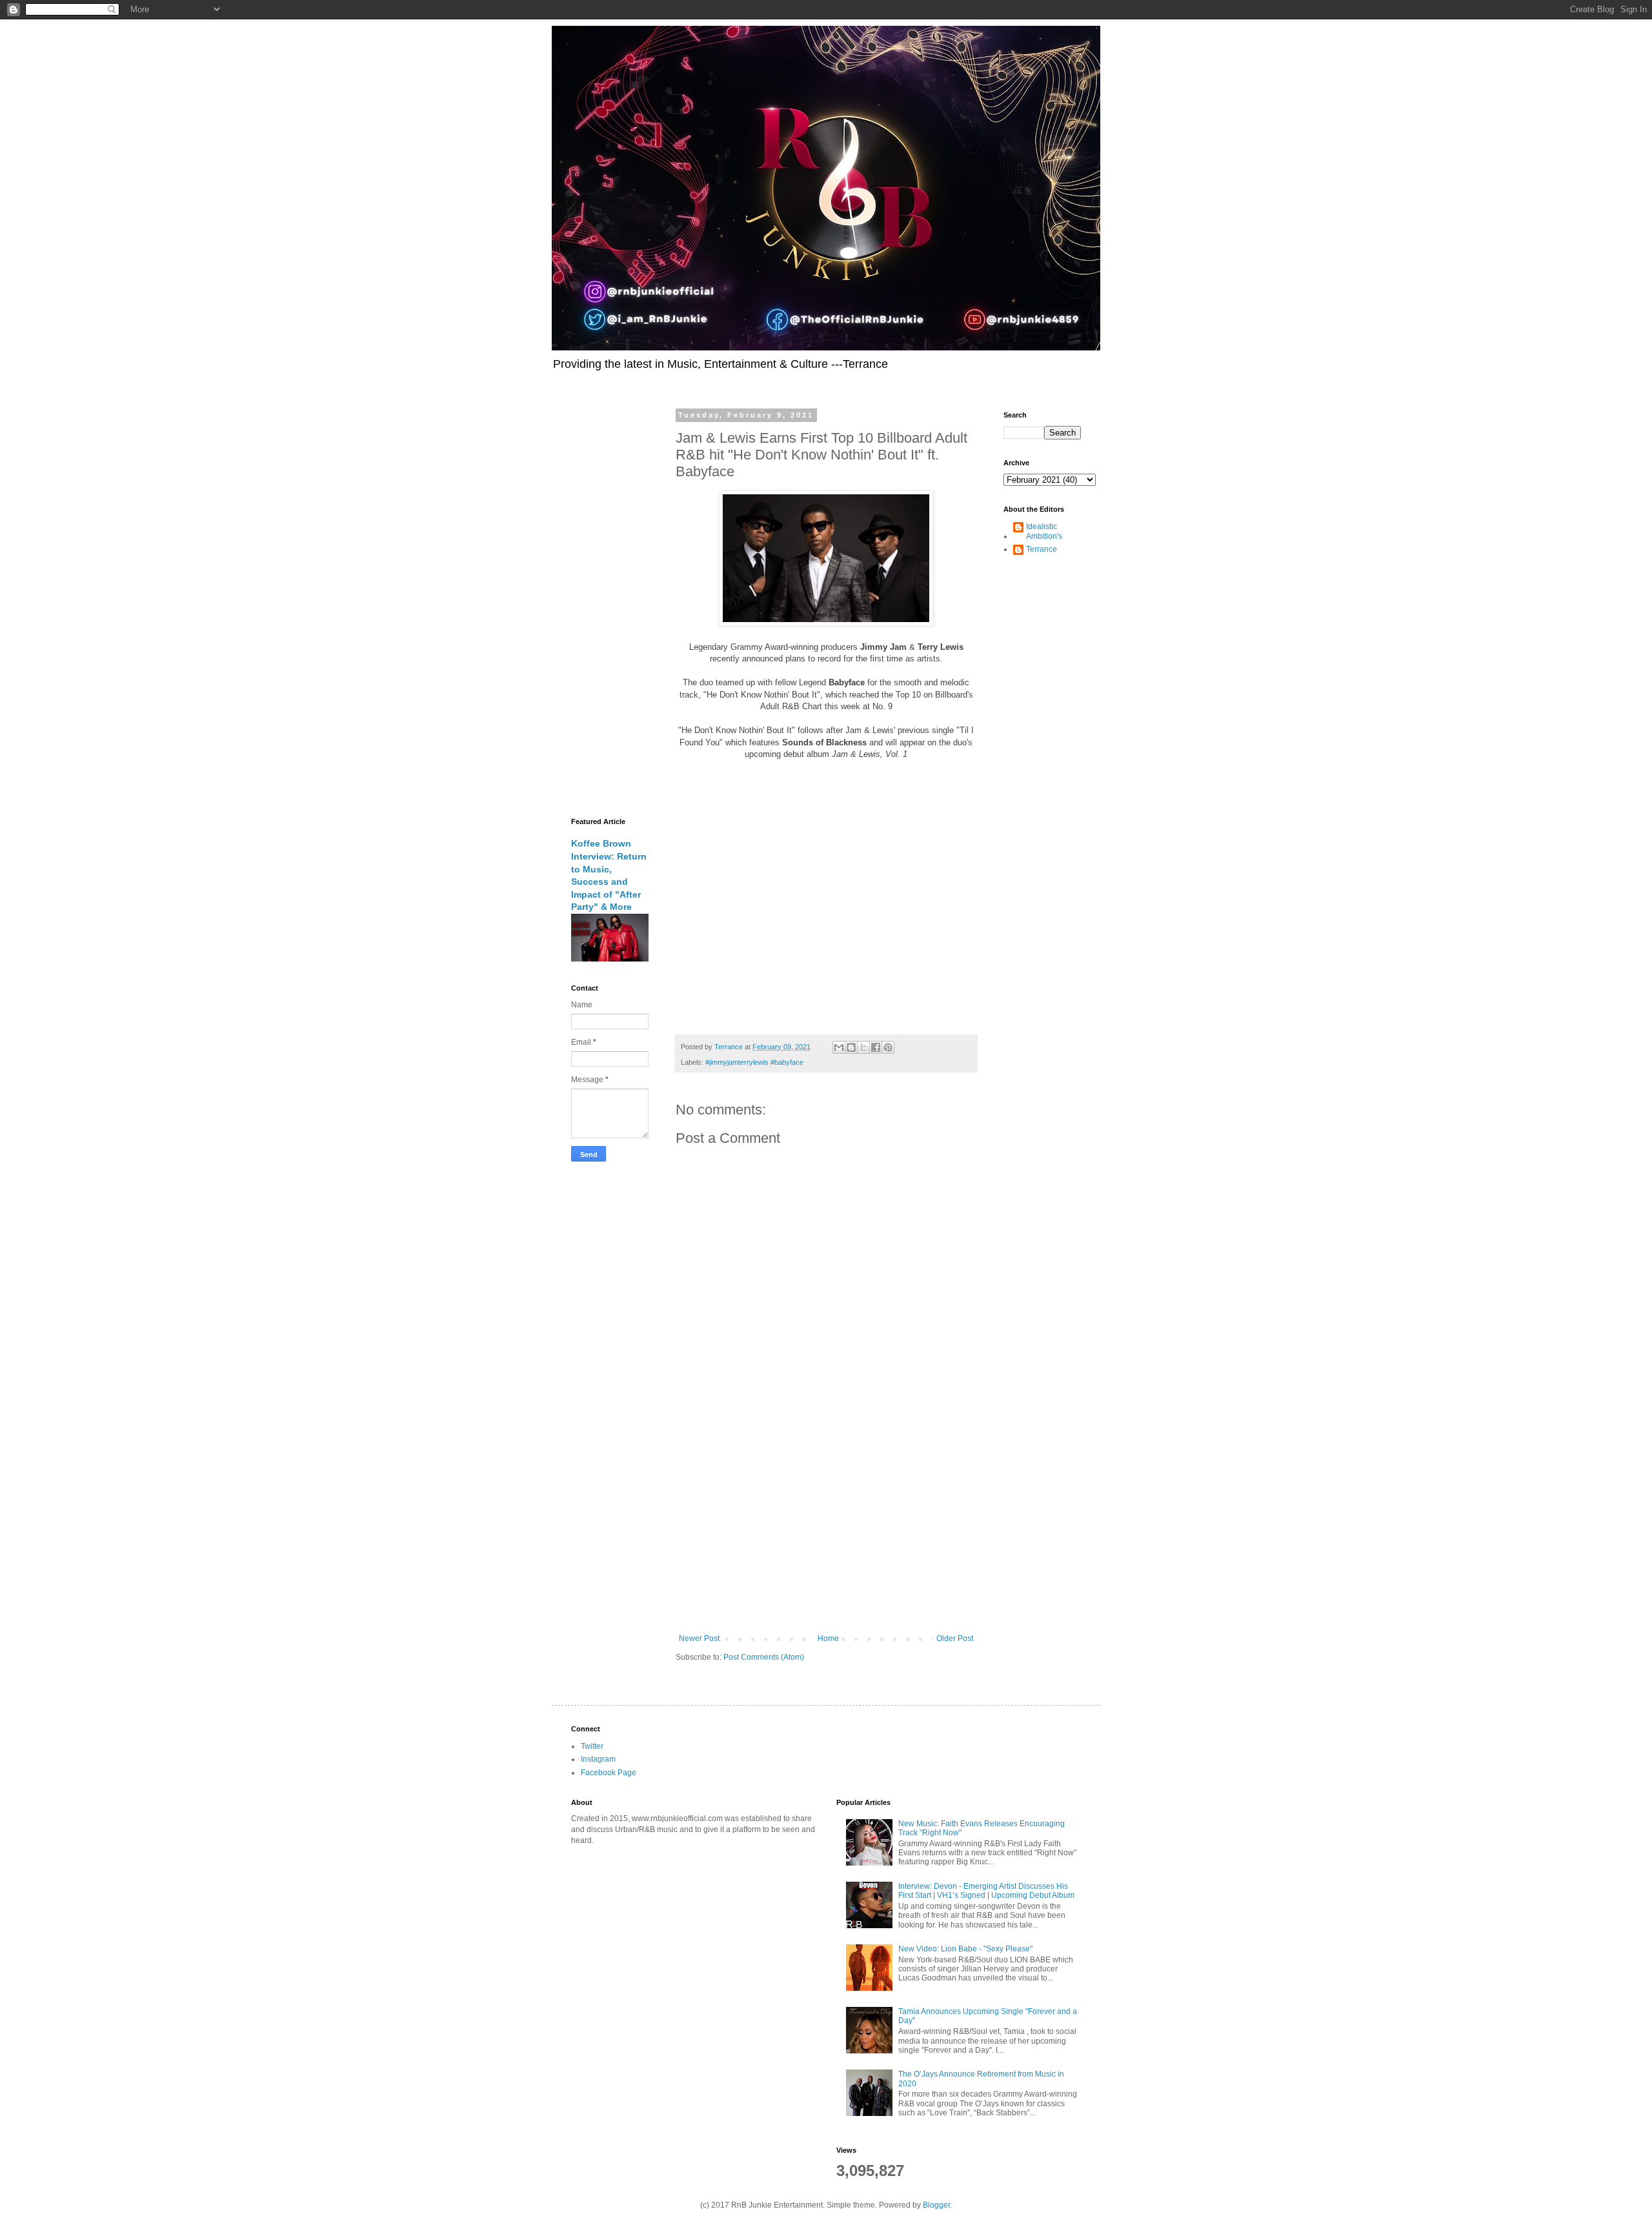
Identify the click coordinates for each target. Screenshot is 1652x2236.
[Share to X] (863, 1047)
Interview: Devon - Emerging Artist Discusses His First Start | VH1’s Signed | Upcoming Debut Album (986, 1891)
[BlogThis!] (851, 1047)
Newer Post (699, 1638)
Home (828, 1638)
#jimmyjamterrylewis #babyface (754, 1062)
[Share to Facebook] (876, 1047)
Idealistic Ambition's (1044, 531)
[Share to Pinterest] (888, 1047)
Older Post (955, 1638)
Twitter (592, 1746)
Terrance (1042, 549)
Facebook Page (609, 1773)
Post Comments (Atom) (764, 1657)
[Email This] (839, 1047)
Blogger (936, 2205)
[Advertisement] (826, 1527)
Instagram (598, 1759)
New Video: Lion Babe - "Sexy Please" (965, 1949)
